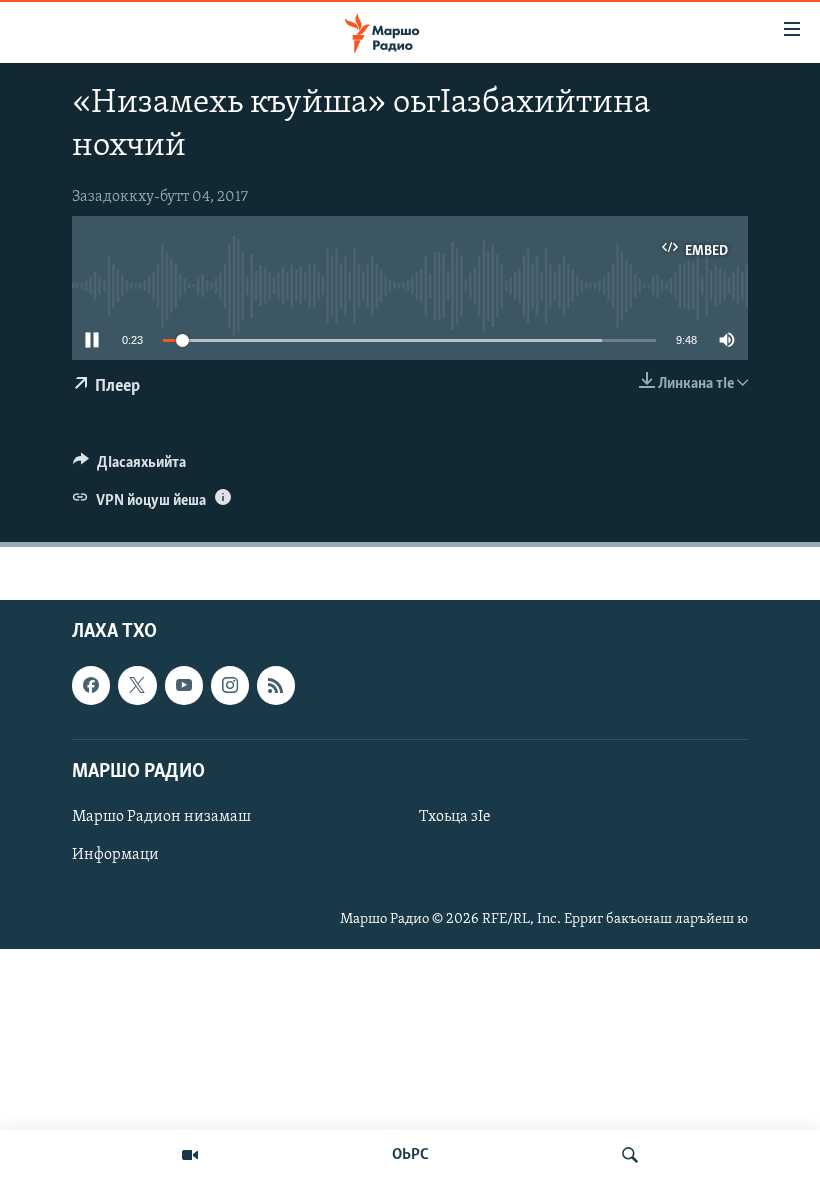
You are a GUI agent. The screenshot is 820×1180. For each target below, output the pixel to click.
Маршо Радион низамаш (161, 817)
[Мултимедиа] (190, 1155)
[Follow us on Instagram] (230, 686)
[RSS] (276, 686)
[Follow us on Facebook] (91, 686)
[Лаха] (630, 1155)
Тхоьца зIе (455, 817)
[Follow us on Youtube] (184, 686)
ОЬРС (410, 1155)
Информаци (115, 855)
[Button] (129, 467)
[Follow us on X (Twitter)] (137, 686)
